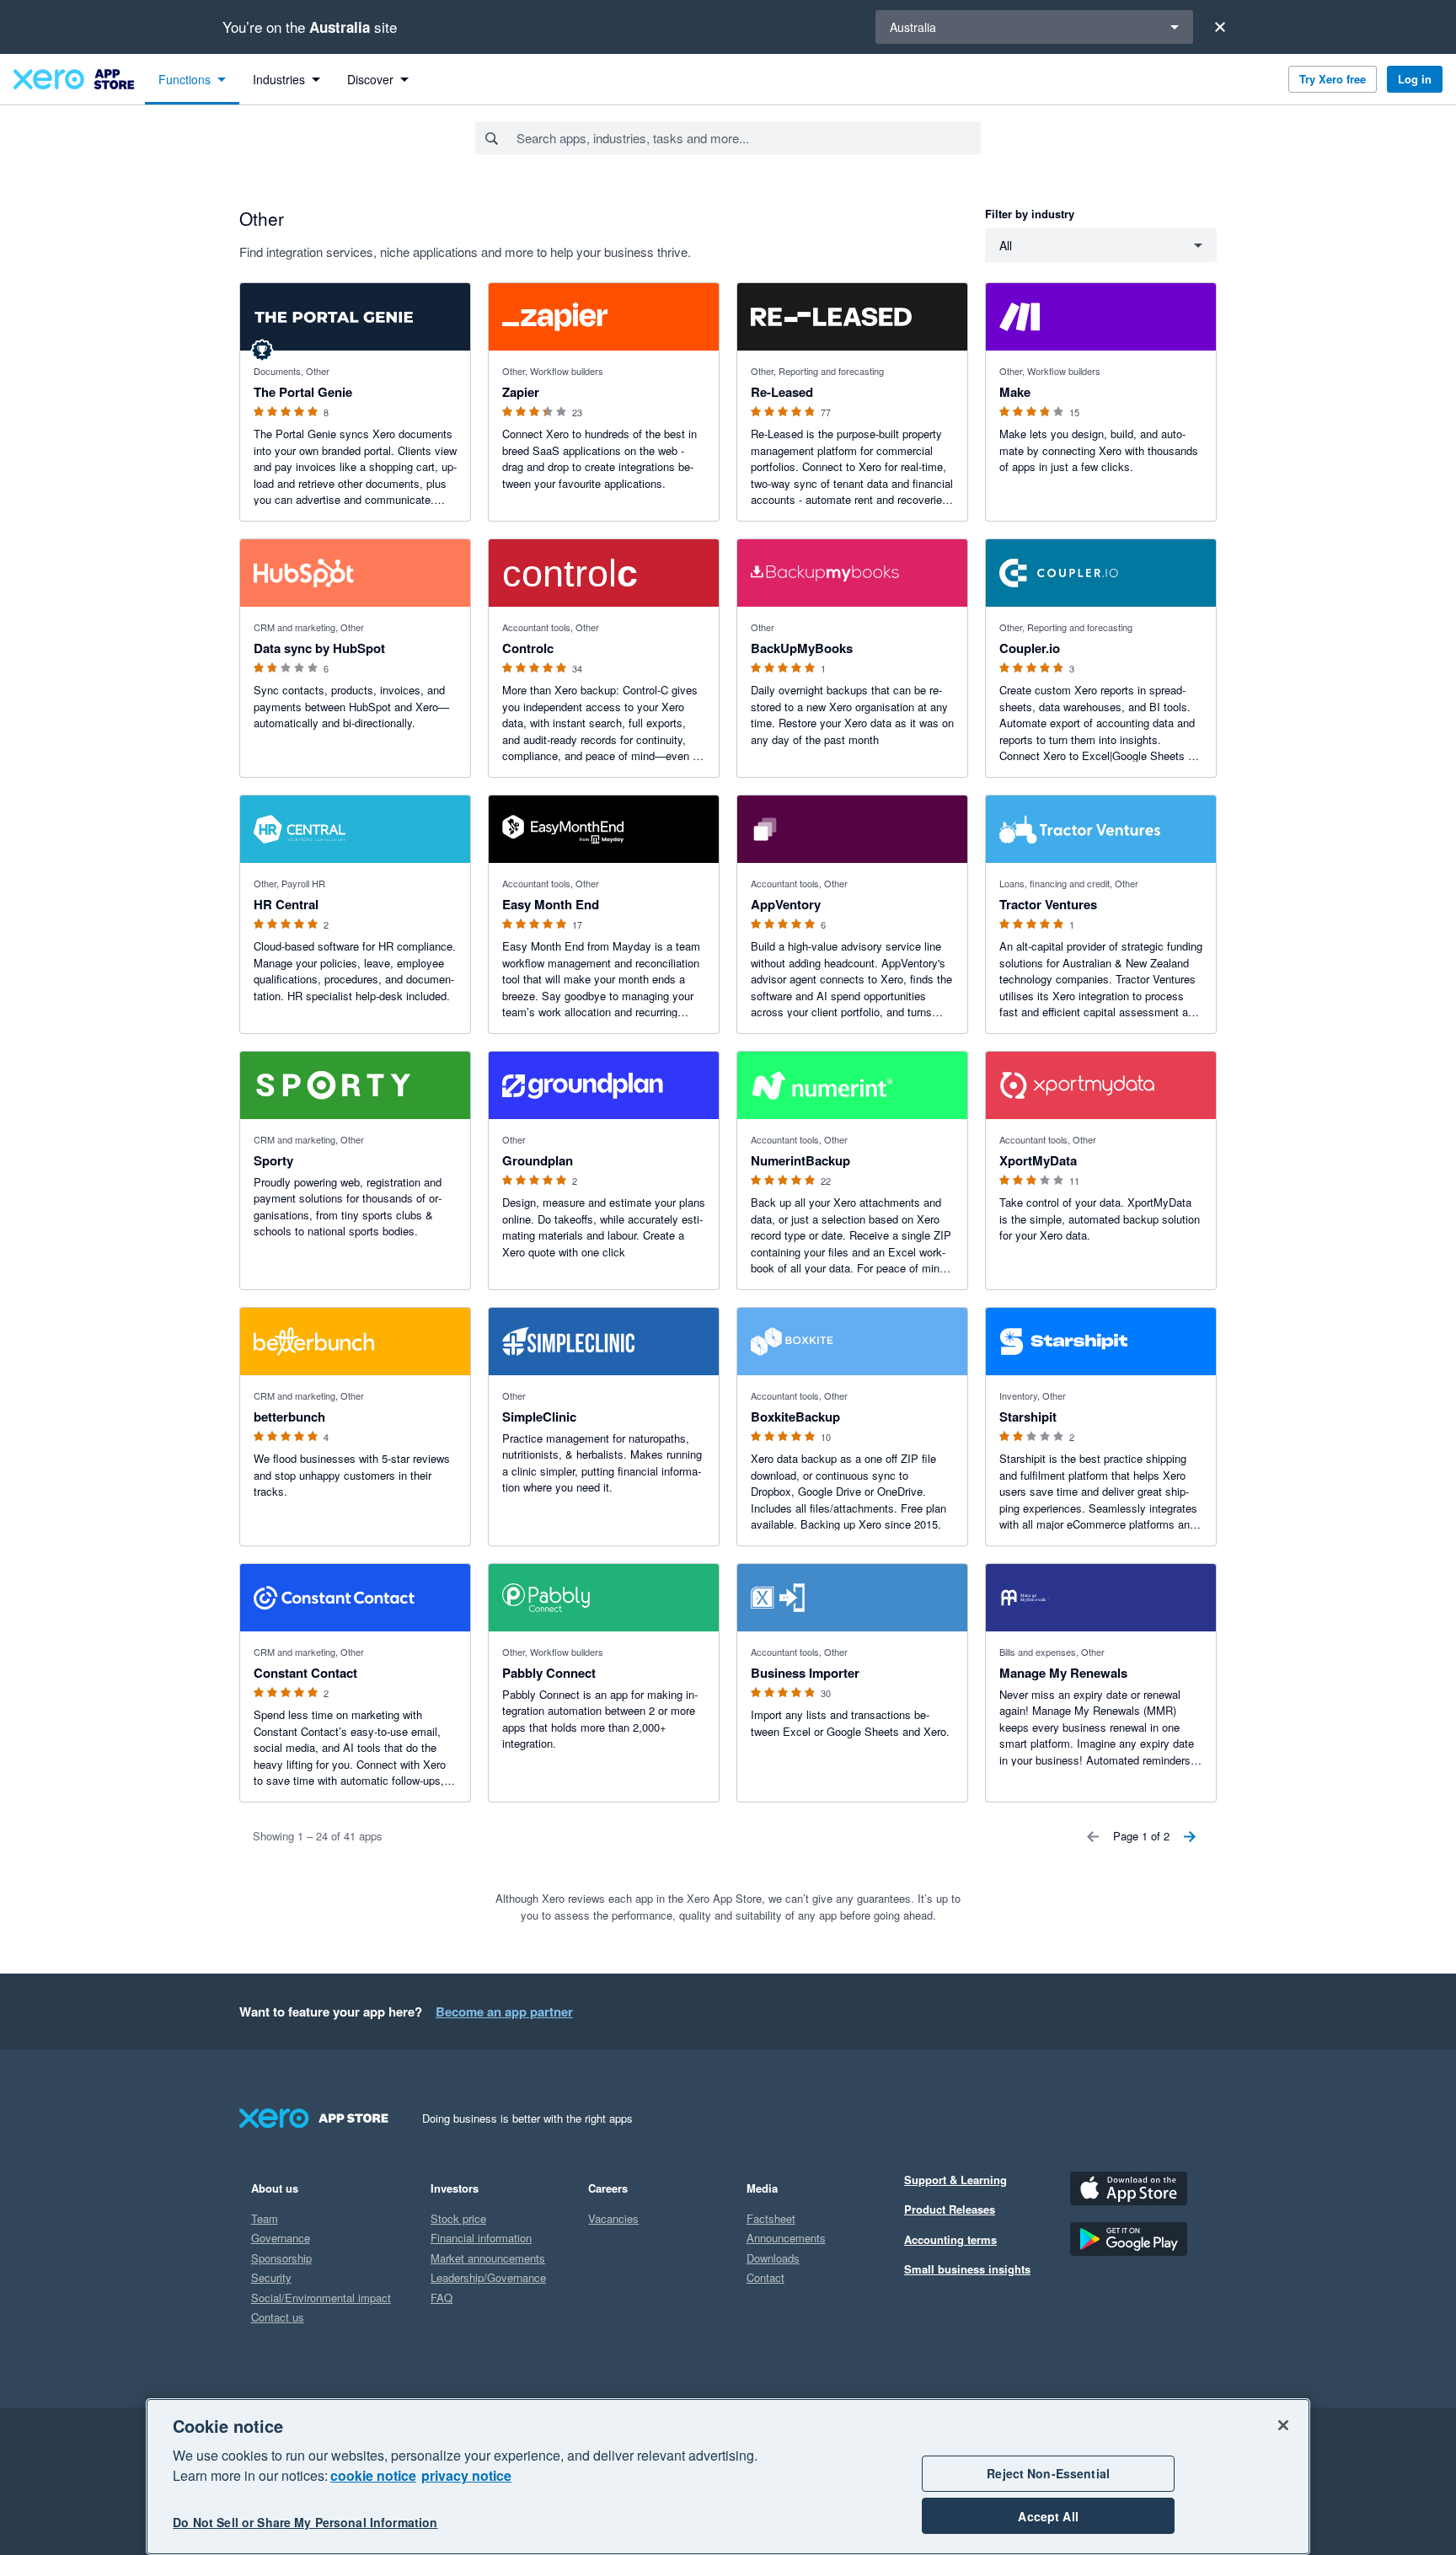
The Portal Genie (303, 392)
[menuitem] (192, 79)
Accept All (1048, 2516)
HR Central (286, 904)
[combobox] (748, 138)
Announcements (786, 2238)
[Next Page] (1190, 1836)
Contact (765, 2277)
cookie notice (373, 2475)
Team (265, 2218)
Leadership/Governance (488, 2277)
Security (271, 2277)
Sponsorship (281, 2258)
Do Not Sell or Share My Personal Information (305, 2523)
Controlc (528, 648)
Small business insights (967, 2269)
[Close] (1220, 27)
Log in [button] (1415, 79)
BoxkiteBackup (795, 1417)
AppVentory (786, 904)
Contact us (278, 2317)
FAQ (442, 2298)
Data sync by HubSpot (319, 648)
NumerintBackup (800, 1160)
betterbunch (289, 1417)
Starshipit (1028, 1417)
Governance (281, 2238)
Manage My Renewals (1063, 1673)
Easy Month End (551, 904)
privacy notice (466, 2475)
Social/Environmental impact (321, 2298)
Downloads (773, 2258)
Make (1015, 392)
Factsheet (771, 2218)
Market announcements (488, 2258)
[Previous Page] (1093, 1836)
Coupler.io (1030, 648)
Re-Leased (782, 392)
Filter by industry (1030, 214)
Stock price (458, 2218)
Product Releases (950, 2209)
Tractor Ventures (1048, 904)
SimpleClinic (539, 1417)
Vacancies (613, 2218)
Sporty (273, 1160)
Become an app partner (504, 2011)
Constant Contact (305, 1673)
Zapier (521, 392)
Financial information (481, 2238)
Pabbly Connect (549, 1673)
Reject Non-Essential (1048, 2473)
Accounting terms (950, 2239)
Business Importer (805, 1673)
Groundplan (538, 1160)
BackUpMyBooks (802, 648)
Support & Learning (955, 2180)
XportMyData (1038, 1160)
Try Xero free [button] (1333, 79)
